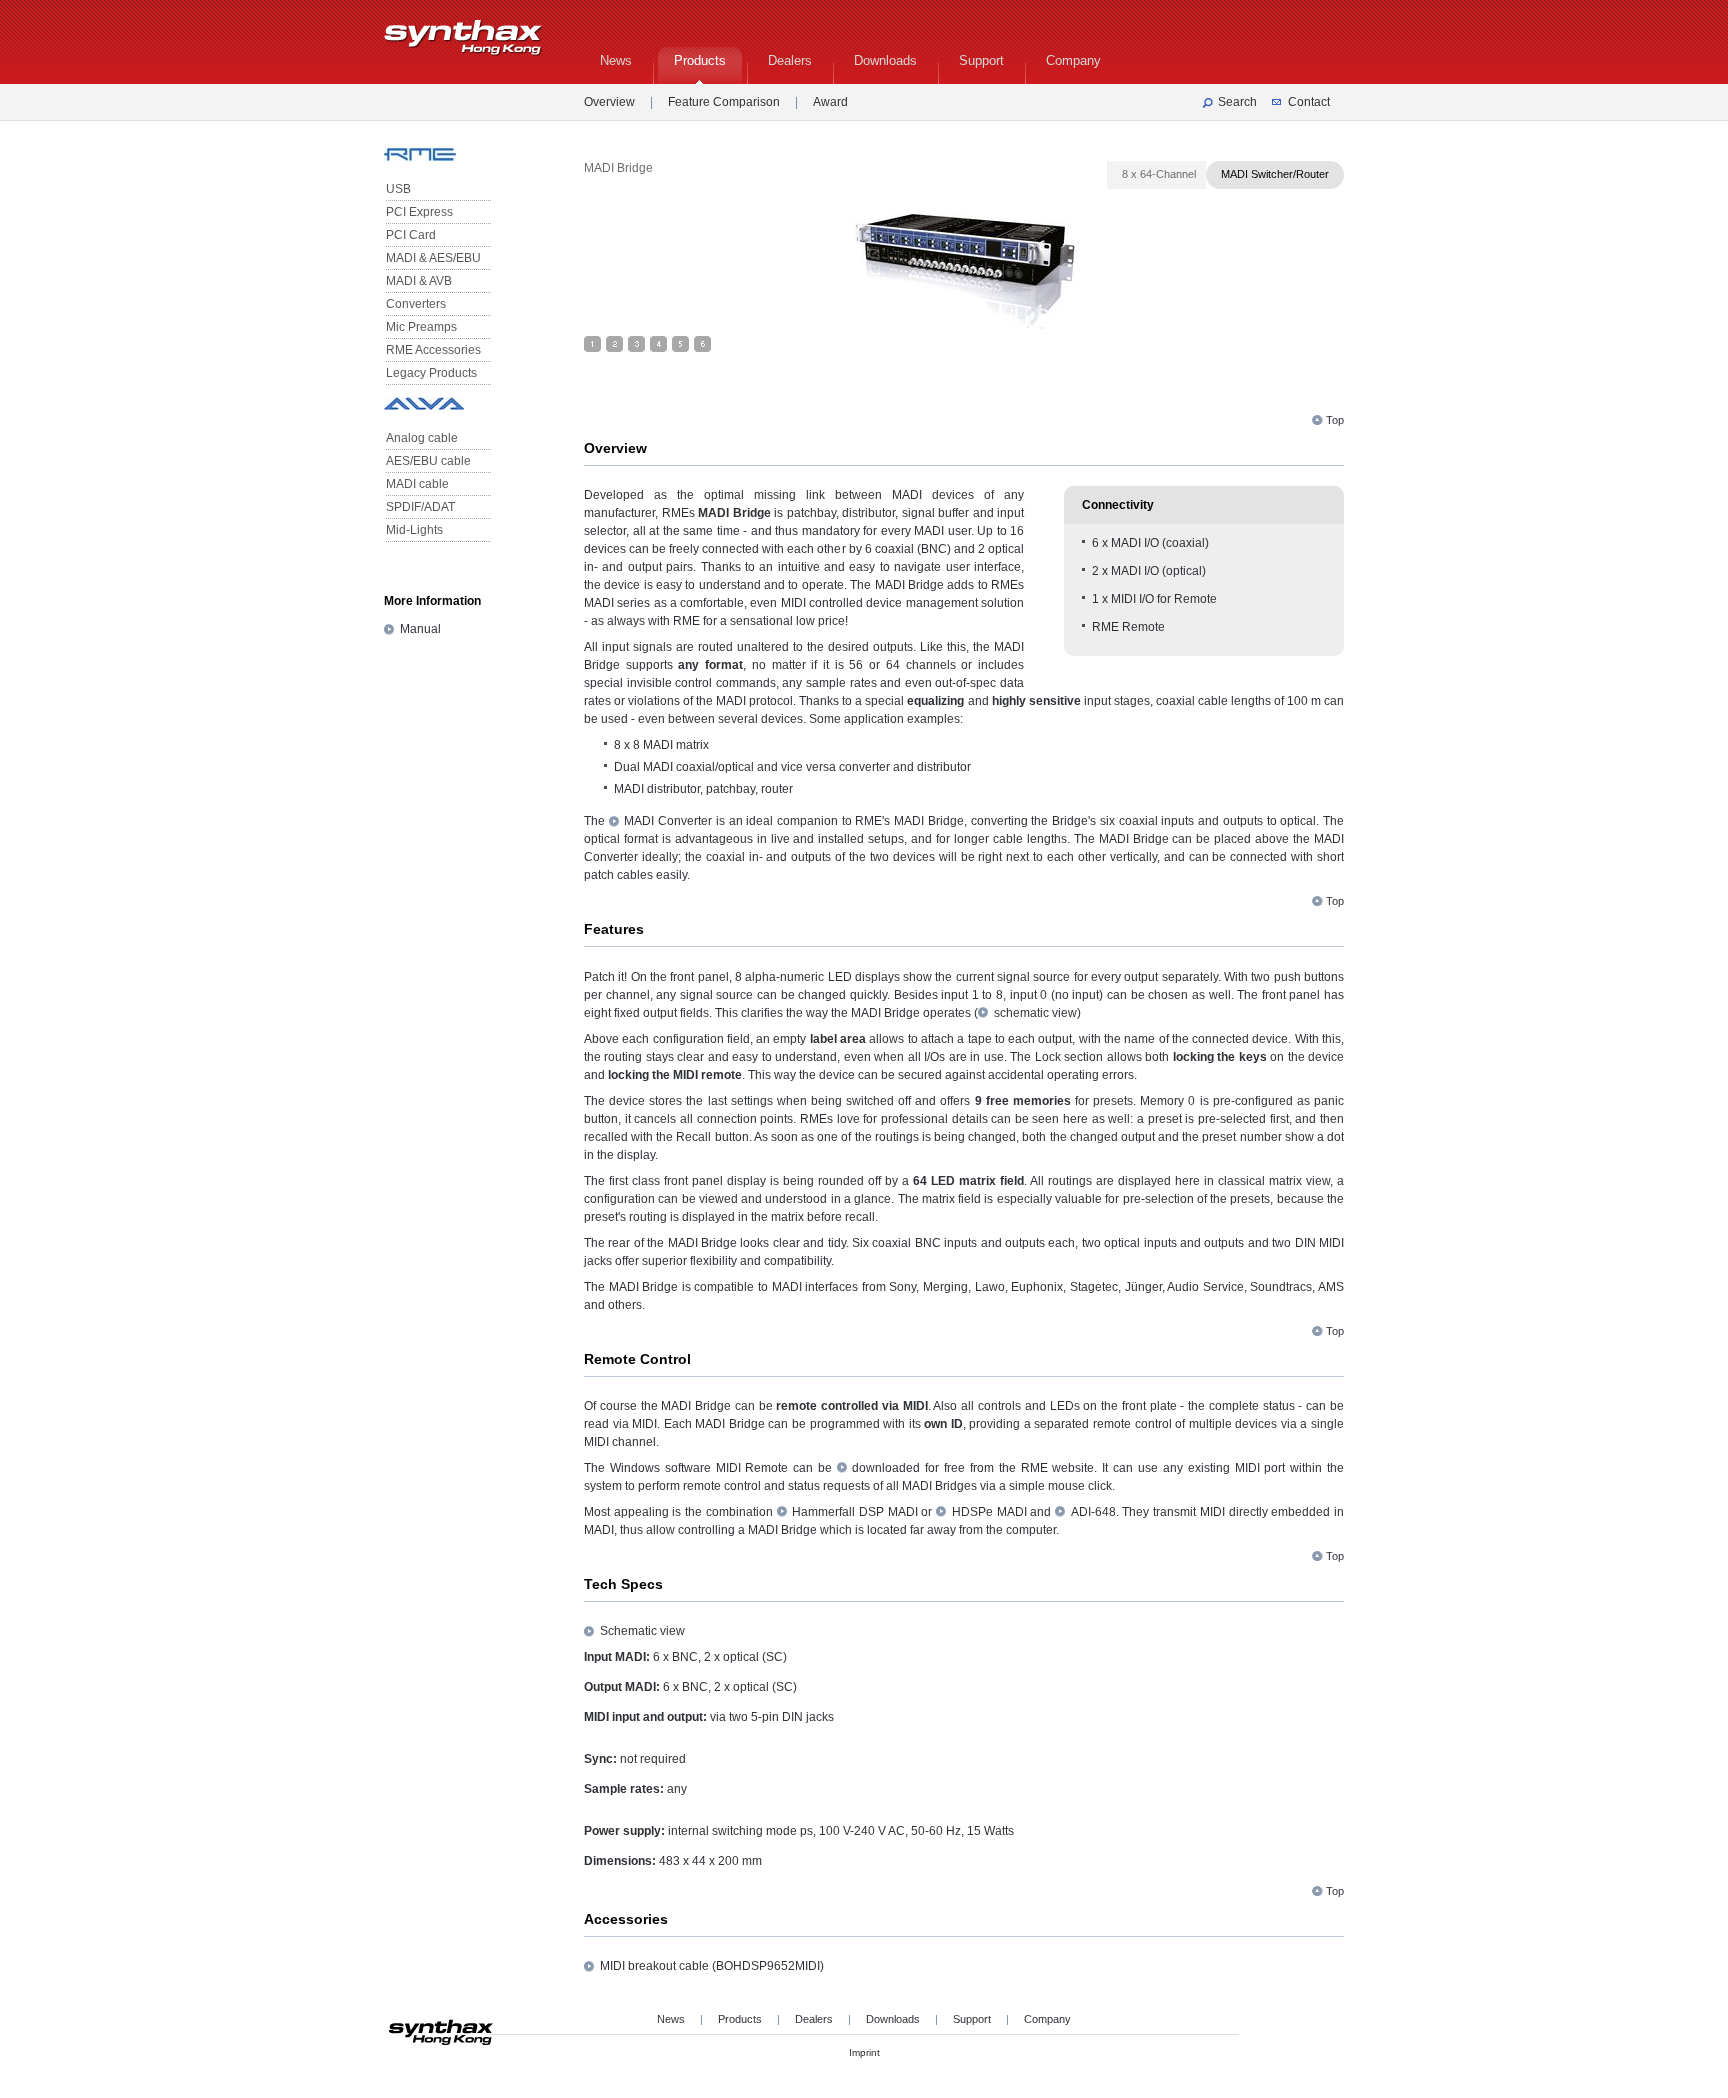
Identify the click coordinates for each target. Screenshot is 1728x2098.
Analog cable (422, 438)
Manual (420, 629)
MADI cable (417, 484)
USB (398, 189)
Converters (416, 304)
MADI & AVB (419, 281)
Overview (609, 102)
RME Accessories (433, 350)
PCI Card (411, 235)
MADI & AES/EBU (433, 258)
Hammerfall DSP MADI (854, 1512)
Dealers (814, 2019)
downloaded (886, 1468)
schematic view (1035, 1013)
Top (1335, 420)
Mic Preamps (421, 327)
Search (1237, 102)
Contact (1309, 102)
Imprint (864, 2052)
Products (740, 2019)
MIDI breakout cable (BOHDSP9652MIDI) (712, 1966)
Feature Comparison (724, 102)
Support (972, 2019)
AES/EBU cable (428, 461)
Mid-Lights (414, 530)
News (671, 2019)
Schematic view (642, 1631)
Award (830, 102)
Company (1047, 2019)
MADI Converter (668, 821)
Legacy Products (431, 373)
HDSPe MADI (989, 1512)
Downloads (893, 2019)
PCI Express (419, 212)
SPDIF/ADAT (420, 507)
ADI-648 (1093, 1512)
